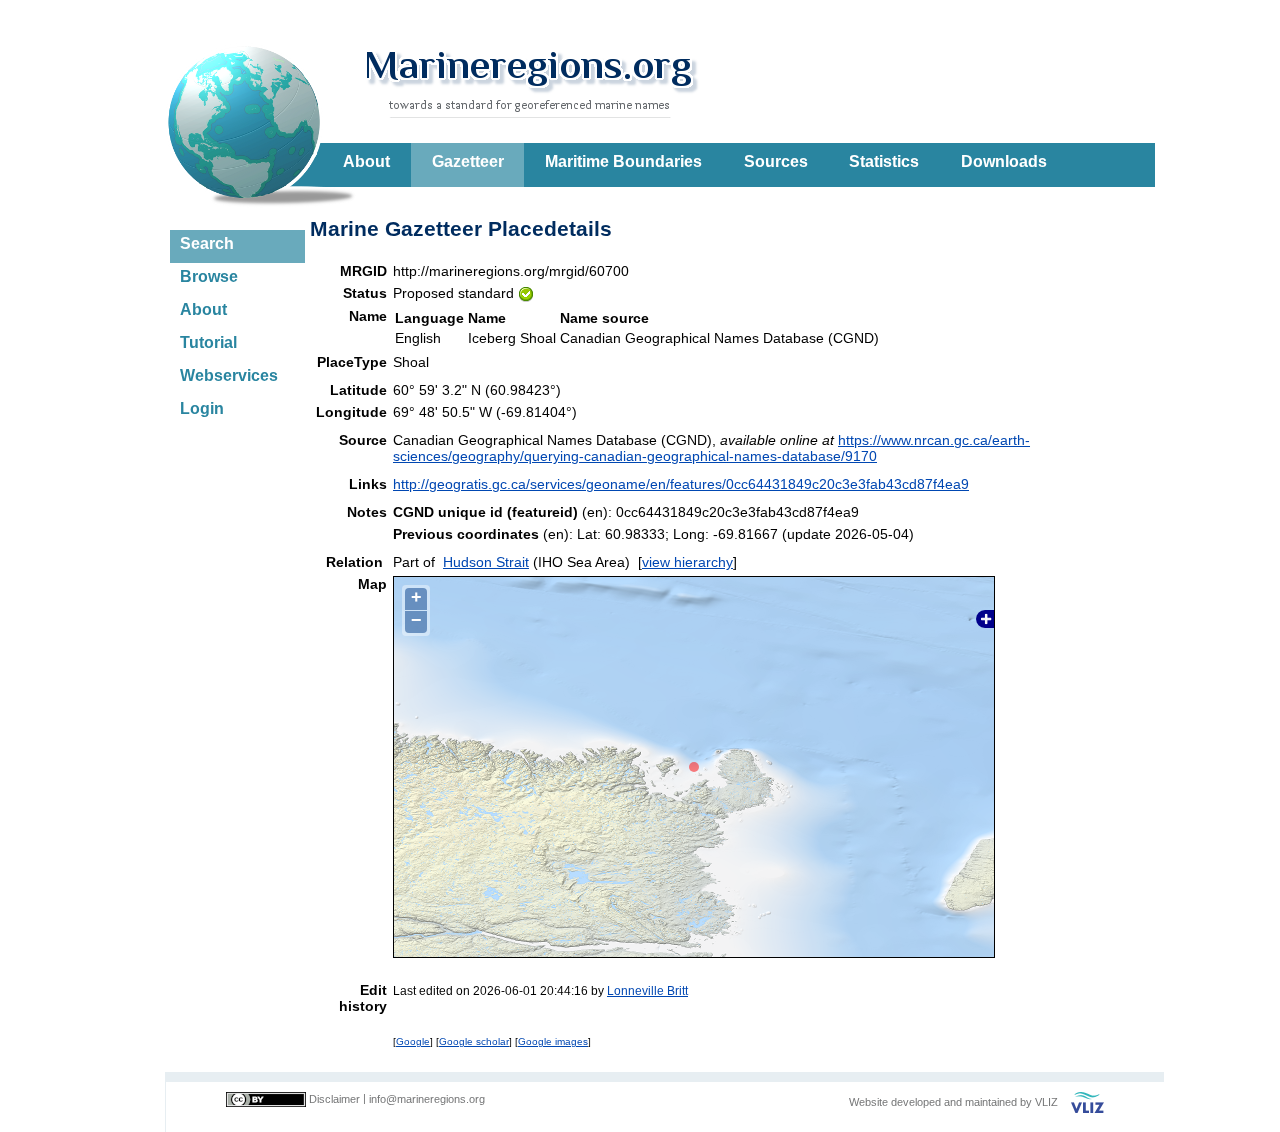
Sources (776, 161)
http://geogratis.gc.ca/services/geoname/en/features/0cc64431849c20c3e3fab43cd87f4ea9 (681, 484)
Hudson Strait (486, 562)
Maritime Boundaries (623, 161)
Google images (553, 1041)
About (366, 161)
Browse (209, 276)
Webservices (229, 375)
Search (207, 243)
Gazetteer (468, 161)
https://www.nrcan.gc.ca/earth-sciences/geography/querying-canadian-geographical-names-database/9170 (711, 448)
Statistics (884, 161)
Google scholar (474, 1041)
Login (202, 408)
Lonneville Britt (647, 990)
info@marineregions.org (427, 1099)
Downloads (1004, 161)
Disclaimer (334, 1099)
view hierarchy (687, 562)
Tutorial (208, 342)
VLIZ (1046, 1102)
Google (413, 1041)
